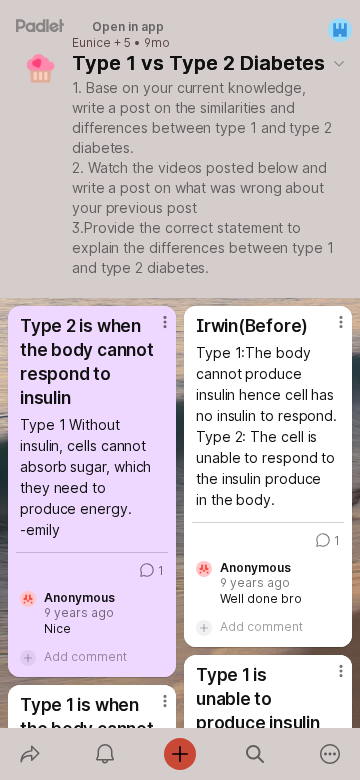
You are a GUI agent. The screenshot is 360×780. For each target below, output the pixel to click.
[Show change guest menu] (340, 30)
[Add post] (179, 754)
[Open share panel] (29, 754)
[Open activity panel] (104, 754)
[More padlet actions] (330, 754)
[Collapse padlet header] (339, 63)
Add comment (85, 656)
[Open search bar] (255, 754)
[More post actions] (152, 330)
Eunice (91, 43)
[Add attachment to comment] (28, 657)
